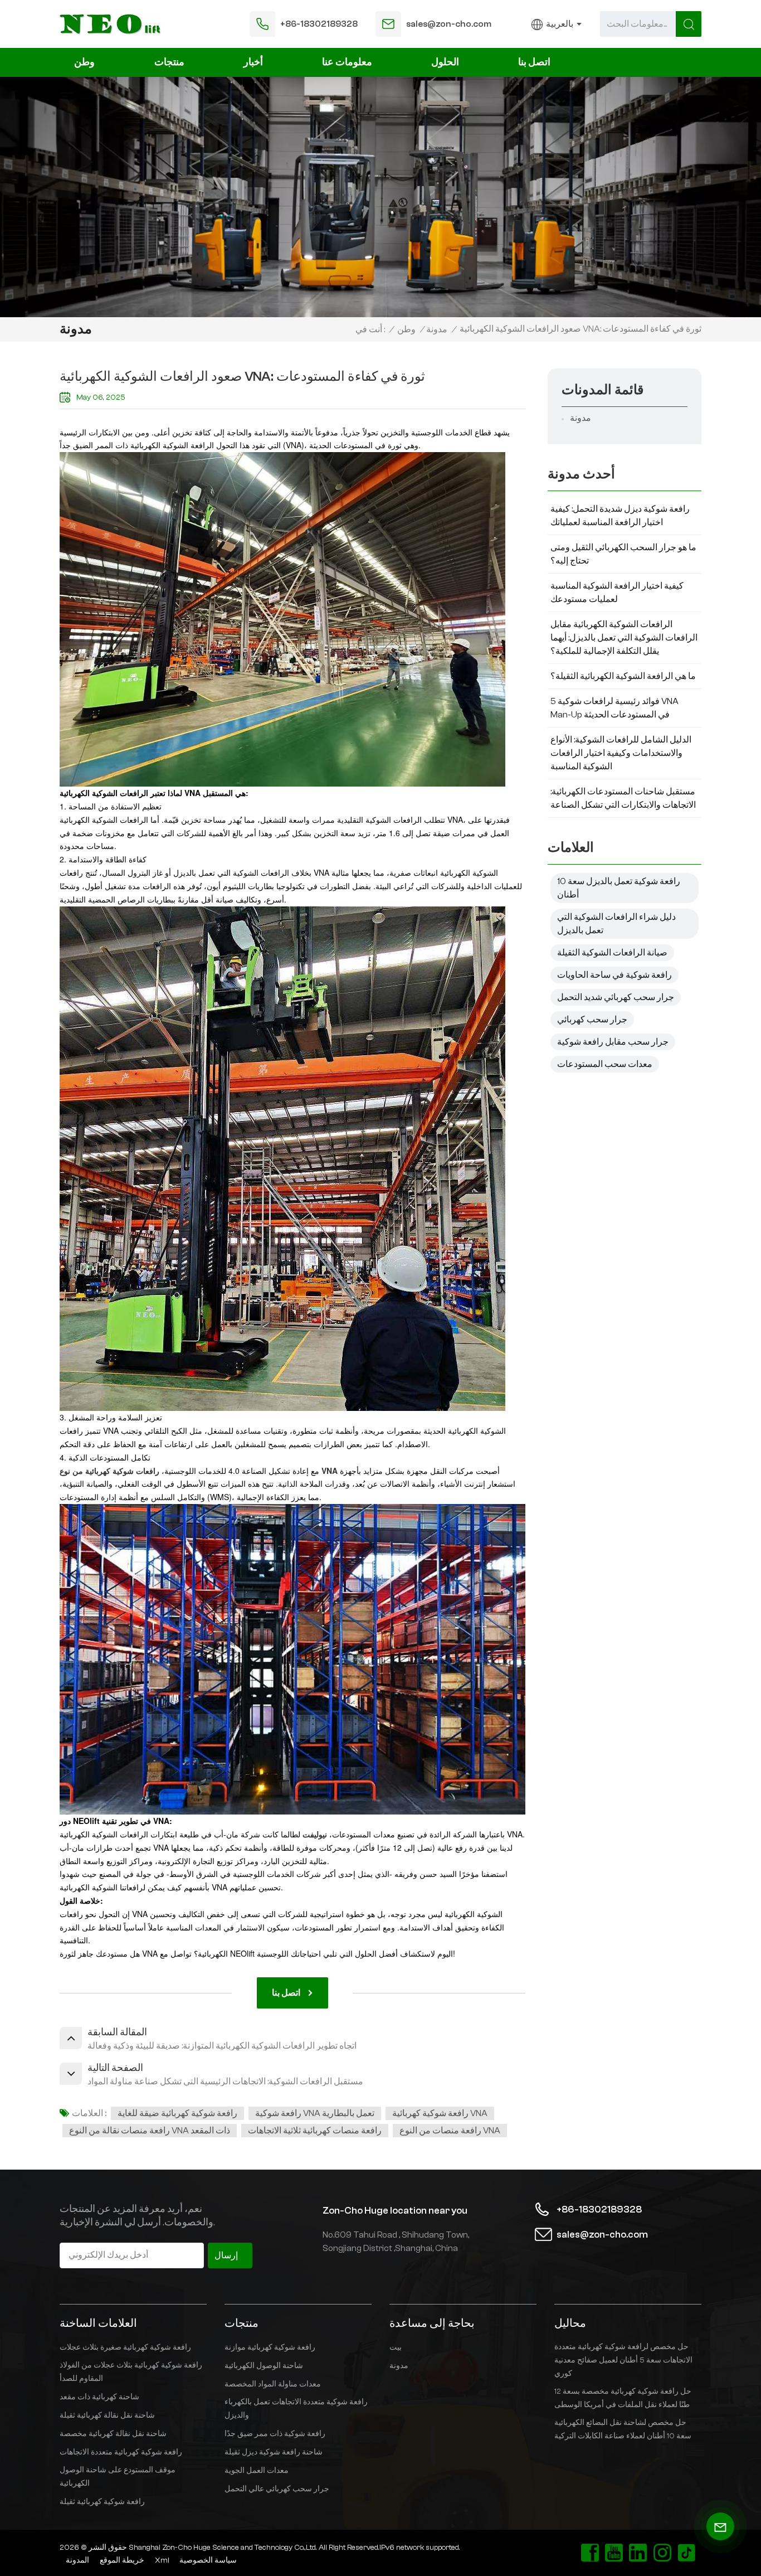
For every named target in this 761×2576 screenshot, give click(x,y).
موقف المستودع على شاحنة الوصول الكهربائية (118, 2477)
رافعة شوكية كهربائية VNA (440, 2113)
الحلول (445, 62)
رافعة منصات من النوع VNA (450, 2131)
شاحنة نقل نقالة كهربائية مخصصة (113, 2434)
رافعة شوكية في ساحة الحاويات (614, 975)
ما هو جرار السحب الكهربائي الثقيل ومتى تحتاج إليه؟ (623, 554)
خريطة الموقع (122, 2560)
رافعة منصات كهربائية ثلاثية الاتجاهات (315, 2131)
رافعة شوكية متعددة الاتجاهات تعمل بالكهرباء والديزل (296, 2409)
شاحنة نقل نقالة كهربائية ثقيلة (107, 2415)
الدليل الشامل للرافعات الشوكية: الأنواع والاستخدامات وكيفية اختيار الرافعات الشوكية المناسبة (621, 753)
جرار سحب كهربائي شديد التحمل (616, 997)
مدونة (437, 329)
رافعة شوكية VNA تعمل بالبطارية (315, 2113)
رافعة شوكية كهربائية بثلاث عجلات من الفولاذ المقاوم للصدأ (131, 2372)
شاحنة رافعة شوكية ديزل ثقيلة (274, 2452)
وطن (84, 62)
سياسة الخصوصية (208, 2560)
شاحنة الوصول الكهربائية (264, 2366)
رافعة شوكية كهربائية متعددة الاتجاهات (121, 2452)
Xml (162, 2560)
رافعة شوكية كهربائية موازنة (270, 2347)
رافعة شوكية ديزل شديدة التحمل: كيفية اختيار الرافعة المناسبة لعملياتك (620, 516)
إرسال (226, 2255)
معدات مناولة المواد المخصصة (273, 2384)
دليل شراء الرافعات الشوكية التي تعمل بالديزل (616, 924)
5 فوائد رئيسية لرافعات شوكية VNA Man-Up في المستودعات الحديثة (614, 708)
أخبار (253, 62)
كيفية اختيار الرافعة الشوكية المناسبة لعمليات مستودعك (617, 593)
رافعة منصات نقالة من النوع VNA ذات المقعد (150, 2131)
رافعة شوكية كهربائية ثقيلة (102, 2502)
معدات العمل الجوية (257, 2471)
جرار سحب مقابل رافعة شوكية (613, 1042)
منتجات (169, 62)
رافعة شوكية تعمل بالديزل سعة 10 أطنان (619, 888)
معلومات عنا (347, 62)
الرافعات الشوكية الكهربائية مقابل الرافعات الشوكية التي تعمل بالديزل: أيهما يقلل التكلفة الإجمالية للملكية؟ (624, 638)
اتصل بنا (534, 62)
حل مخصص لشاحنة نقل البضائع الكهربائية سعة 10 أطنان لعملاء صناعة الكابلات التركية (623, 2429)
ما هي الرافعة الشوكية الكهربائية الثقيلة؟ (623, 676)
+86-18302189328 (319, 24)
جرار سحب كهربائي (592, 1020)
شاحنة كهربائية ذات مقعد (99, 2397)
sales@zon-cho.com (449, 24)
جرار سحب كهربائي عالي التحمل (277, 2489)
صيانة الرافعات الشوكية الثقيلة (612, 953)
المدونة (77, 2560)
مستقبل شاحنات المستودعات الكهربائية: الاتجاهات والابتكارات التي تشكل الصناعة (623, 798)
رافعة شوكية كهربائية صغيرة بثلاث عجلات (125, 2347)
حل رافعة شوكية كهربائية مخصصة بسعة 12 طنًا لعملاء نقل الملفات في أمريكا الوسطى (623, 2398)
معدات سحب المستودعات (605, 1064)
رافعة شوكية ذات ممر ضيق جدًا (275, 2434)
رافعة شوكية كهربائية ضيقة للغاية (177, 2113)
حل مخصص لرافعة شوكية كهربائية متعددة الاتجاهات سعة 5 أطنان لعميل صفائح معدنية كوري (623, 2360)
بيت (396, 2347)
